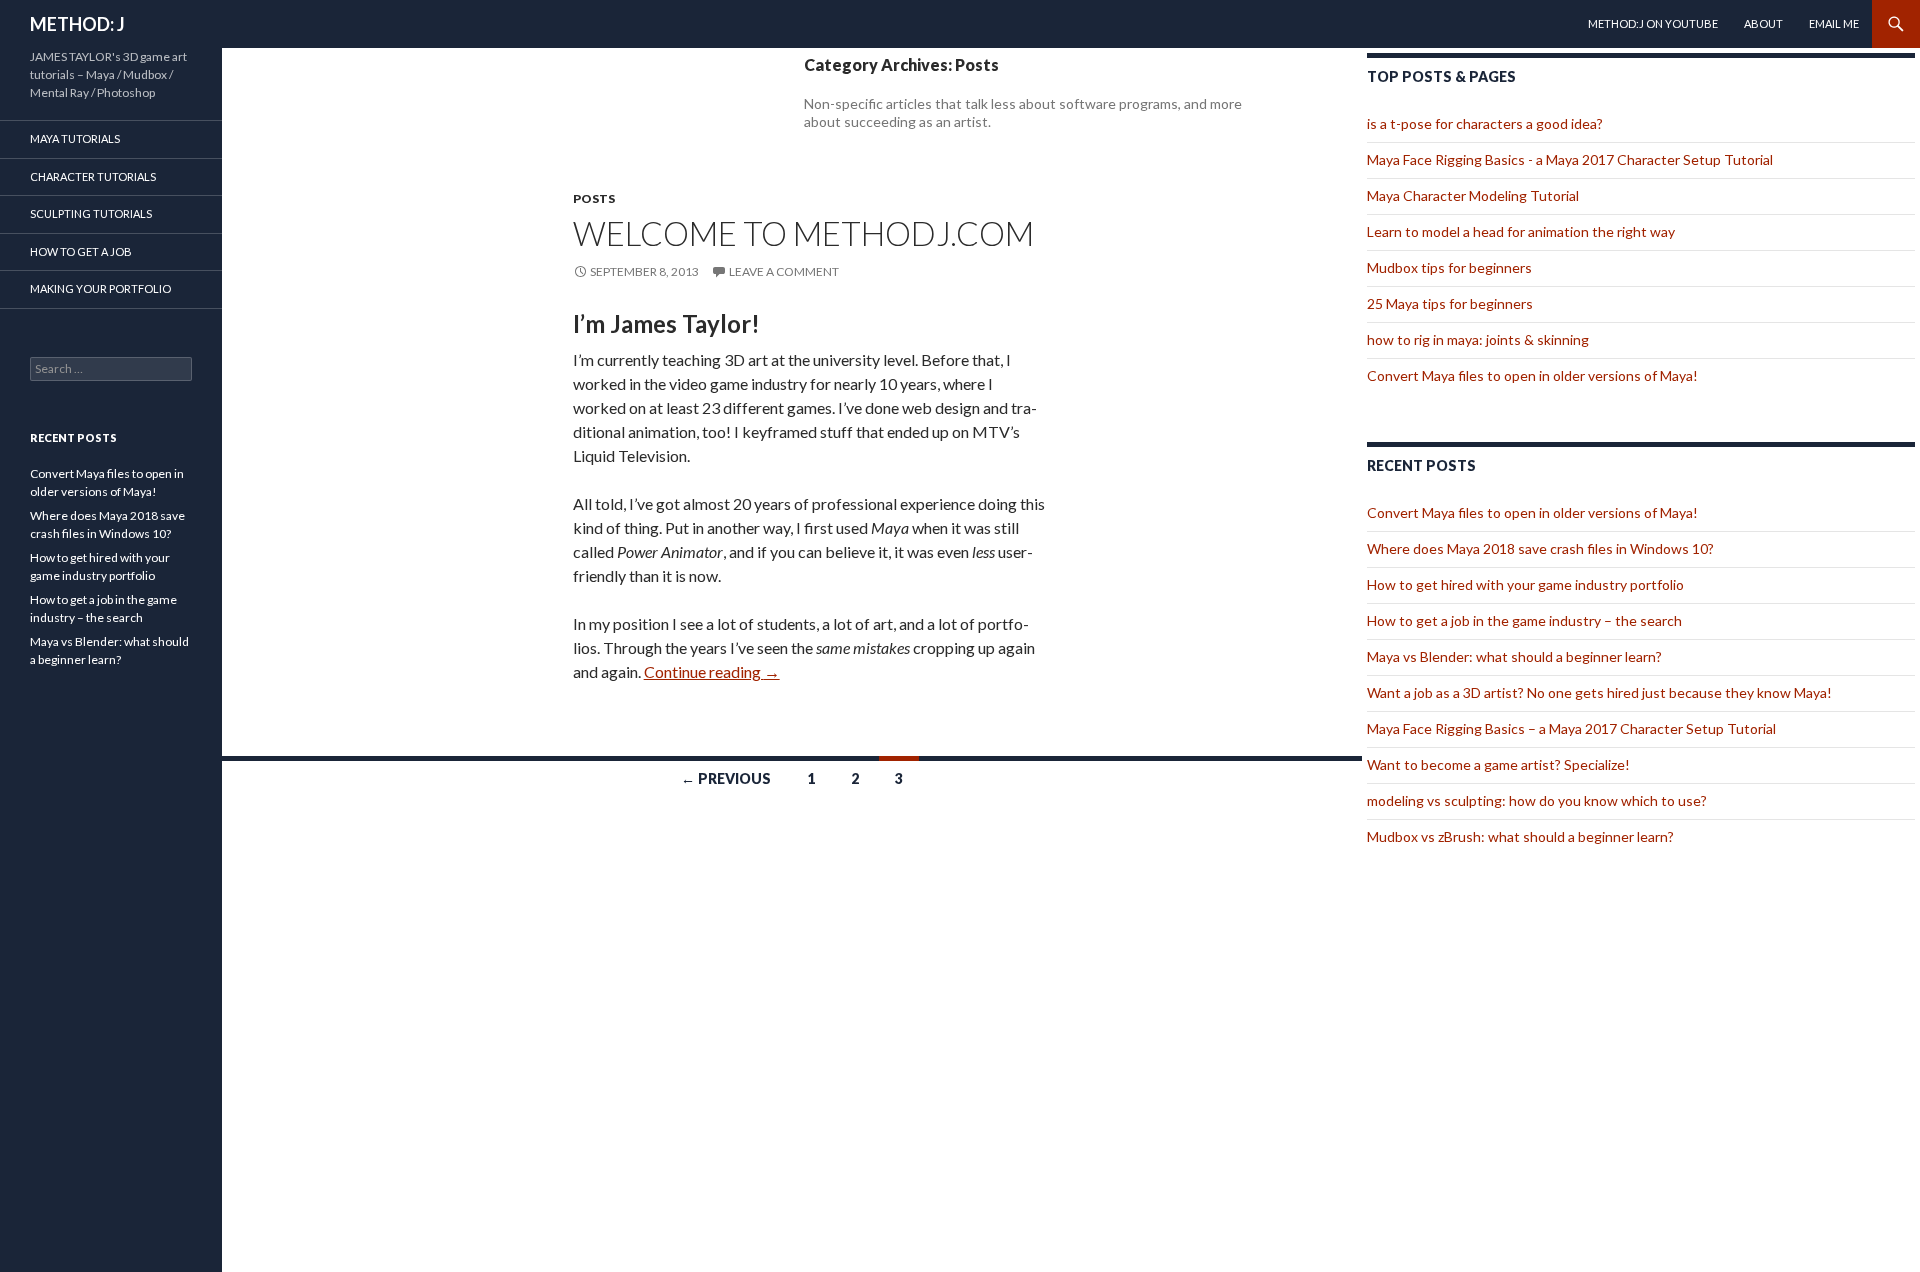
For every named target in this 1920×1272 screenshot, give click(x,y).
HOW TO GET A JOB (81, 251)
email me (1834, 23)
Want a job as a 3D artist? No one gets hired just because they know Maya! (1599, 692)
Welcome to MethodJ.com (803, 233)
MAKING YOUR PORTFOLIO (100, 288)
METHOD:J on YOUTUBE (1653, 23)
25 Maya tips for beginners (1450, 303)
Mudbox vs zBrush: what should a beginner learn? (1520, 836)
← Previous (726, 778)
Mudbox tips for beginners (1449, 267)
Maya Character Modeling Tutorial (1473, 195)
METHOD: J (77, 24)
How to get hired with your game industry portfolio (1525, 584)
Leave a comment (784, 271)
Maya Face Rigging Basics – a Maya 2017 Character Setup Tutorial (1571, 728)
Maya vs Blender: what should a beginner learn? (1514, 656)
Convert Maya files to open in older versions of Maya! (1532, 375)
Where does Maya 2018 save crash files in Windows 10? (1540, 548)
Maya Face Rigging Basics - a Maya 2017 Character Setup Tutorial (1570, 159)
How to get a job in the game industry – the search (1524, 620)
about (1763, 23)
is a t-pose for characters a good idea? (1485, 123)
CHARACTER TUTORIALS (93, 176)
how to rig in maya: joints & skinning (1478, 339)
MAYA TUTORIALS (75, 138)
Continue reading (712, 671)
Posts (594, 198)
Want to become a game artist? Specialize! (1498, 764)
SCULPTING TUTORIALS (91, 213)
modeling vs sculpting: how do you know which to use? (1537, 800)
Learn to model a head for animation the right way (1521, 231)
